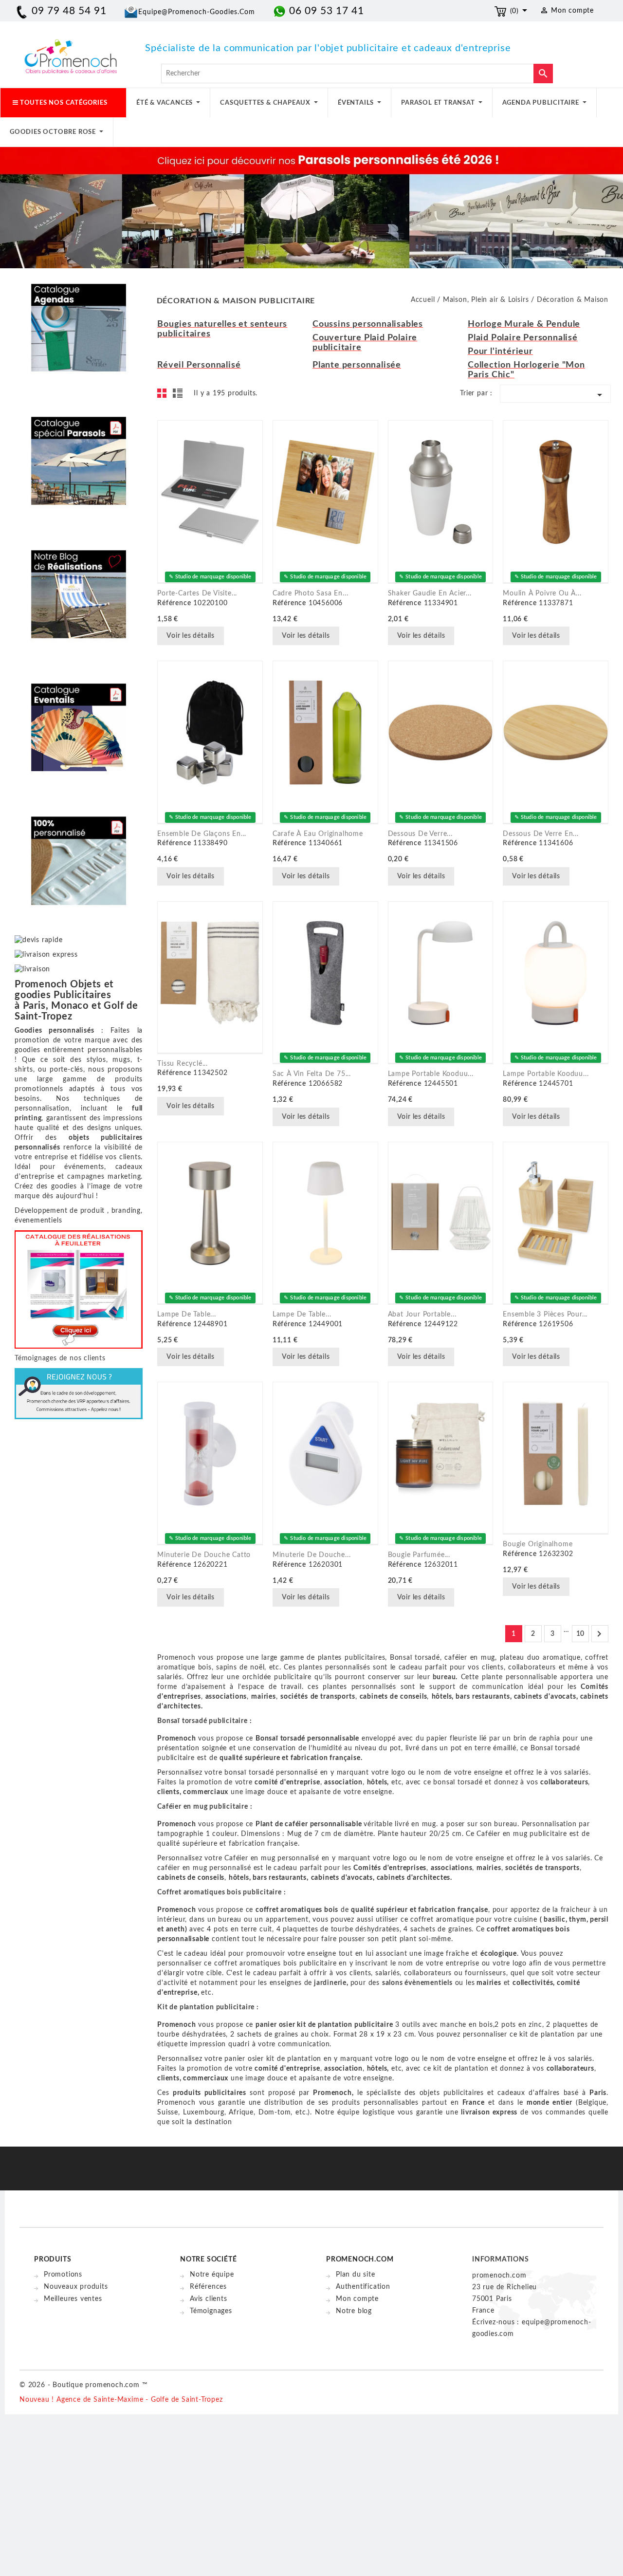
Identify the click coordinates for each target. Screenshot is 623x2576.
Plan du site (356, 2275)
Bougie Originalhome (538, 1544)
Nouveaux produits (76, 2287)
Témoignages (211, 2311)
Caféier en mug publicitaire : (205, 1807)
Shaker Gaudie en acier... (430, 593)
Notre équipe (212, 2275)
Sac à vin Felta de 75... (312, 1074)
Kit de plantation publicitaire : (208, 2007)
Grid (165, 396)
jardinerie (330, 1983)
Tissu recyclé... (183, 1064)
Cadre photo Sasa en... (311, 593)
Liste (179, 396)
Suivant (599, 1634)
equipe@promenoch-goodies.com (197, 12)
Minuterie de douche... (312, 1555)
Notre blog (354, 2311)
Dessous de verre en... (541, 834)
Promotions (63, 2275)
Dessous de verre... (420, 834)
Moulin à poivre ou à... (542, 593)
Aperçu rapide (237, 637)
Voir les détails (191, 636)
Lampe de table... (187, 1315)
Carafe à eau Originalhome (318, 834)
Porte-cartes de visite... (197, 593)
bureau (444, 1677)
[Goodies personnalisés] (79, 587)
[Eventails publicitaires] (79, 720)
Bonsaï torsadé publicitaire (202, 1721)
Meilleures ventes (73, 2299)
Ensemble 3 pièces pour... (545, 1315)
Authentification (363, 2287)
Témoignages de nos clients (60, 1358)
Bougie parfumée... (419, 1555)
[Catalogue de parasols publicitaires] (79, 454)
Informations (501, 2260)
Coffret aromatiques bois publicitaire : (221, 1892)
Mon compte (357, 2299)
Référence (174, 603)
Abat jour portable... (422, 1315)
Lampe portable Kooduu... (431, 1074)
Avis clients (209, 2299)
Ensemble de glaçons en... (202, 834)
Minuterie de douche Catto (204, 1555)
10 (581, 1634)
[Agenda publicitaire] (79, 320)
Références (208, 2287)
